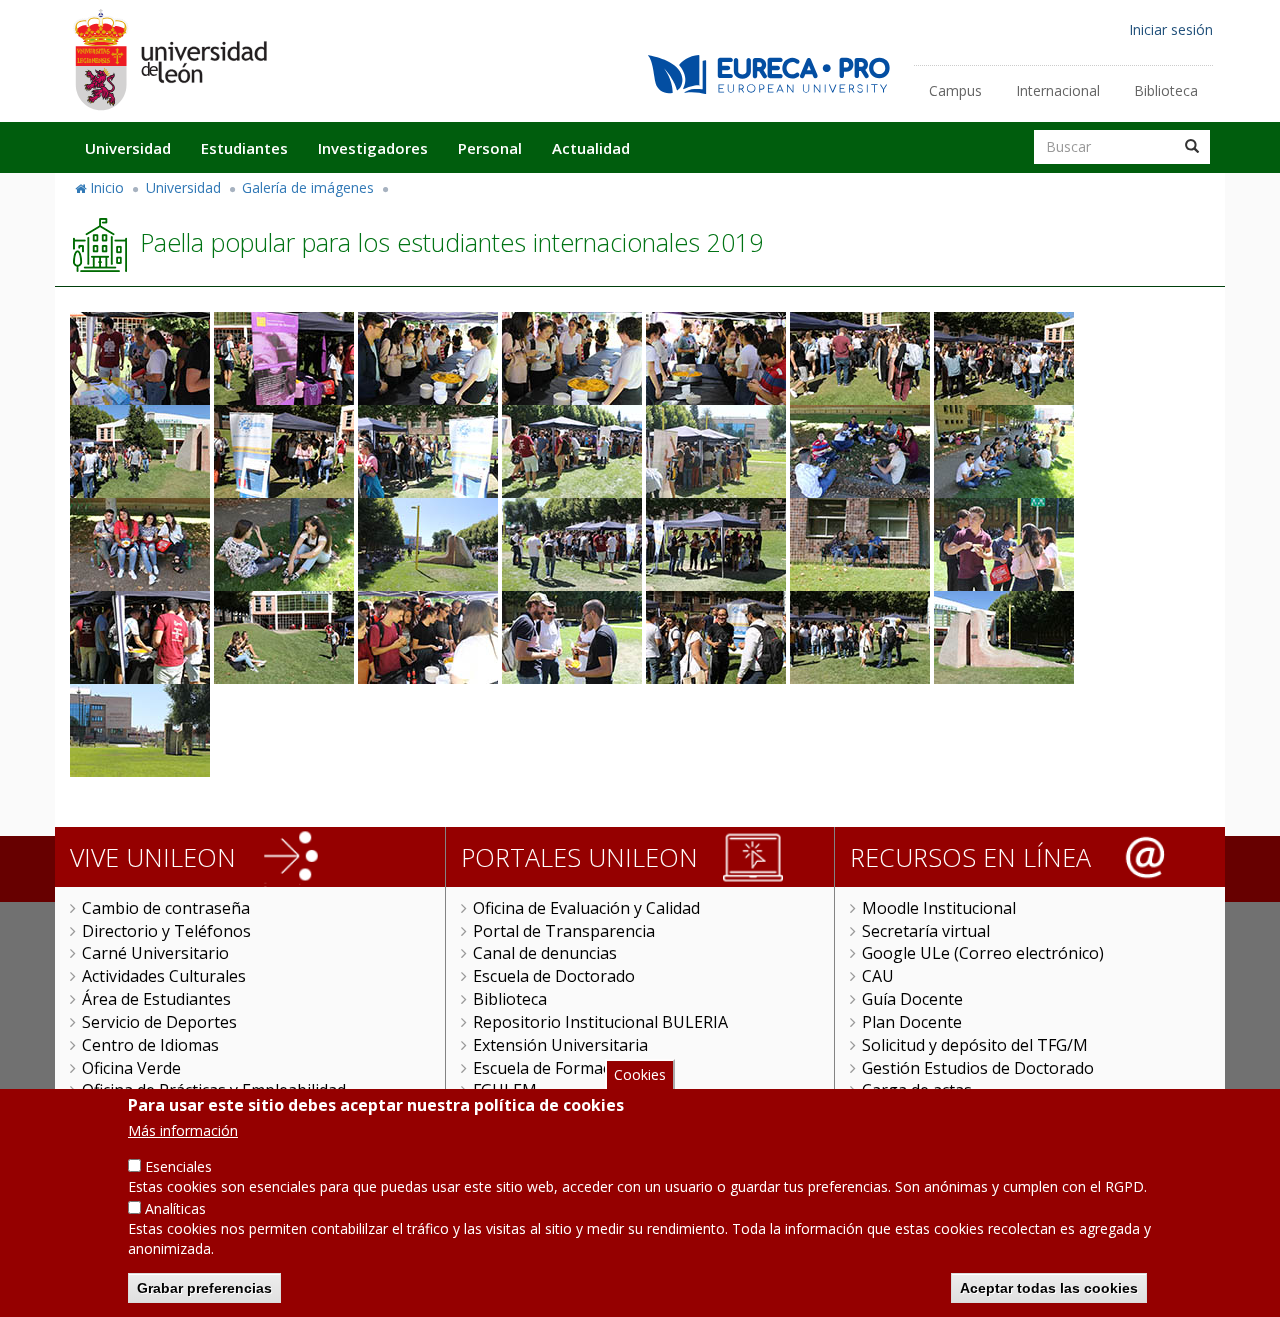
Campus (955, 90)
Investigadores (373, 148)
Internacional (1058, 90)
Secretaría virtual (926, 931)
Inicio (107, 187)
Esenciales (178, 1166)
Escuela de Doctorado (554, 976)
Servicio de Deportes (159, 1022)
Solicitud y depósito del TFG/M (975, 1045)
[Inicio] (170, 59)
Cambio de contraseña (166, 908)
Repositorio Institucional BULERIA (600, 1022)
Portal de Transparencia (564, 931)
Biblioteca (1166, 90)
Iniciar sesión (1171, 29)
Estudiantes (244, 148)
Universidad (128, 148)
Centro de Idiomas (150, 1045)
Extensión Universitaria (560, 1045)
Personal (490, 148)
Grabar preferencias (204, 1287)
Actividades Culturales (164, 976)
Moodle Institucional (939, 908)
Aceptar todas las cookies (1049, 1287)
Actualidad (591, 148)
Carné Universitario (155, 953)
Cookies (640, 1074)
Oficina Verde (131, 1068)
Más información (183, 1130)
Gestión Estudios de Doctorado (978, 1068)
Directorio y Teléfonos (166, 931)
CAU (878, 976)
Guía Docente (912, 999)
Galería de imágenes (308, 187)
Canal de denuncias (545, 953)
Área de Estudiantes (156, 999)
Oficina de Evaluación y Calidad (586, 908)
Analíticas (175, 1208)
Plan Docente (912, 1022)
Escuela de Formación (553, 1068)
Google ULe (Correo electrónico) (983, 953)
